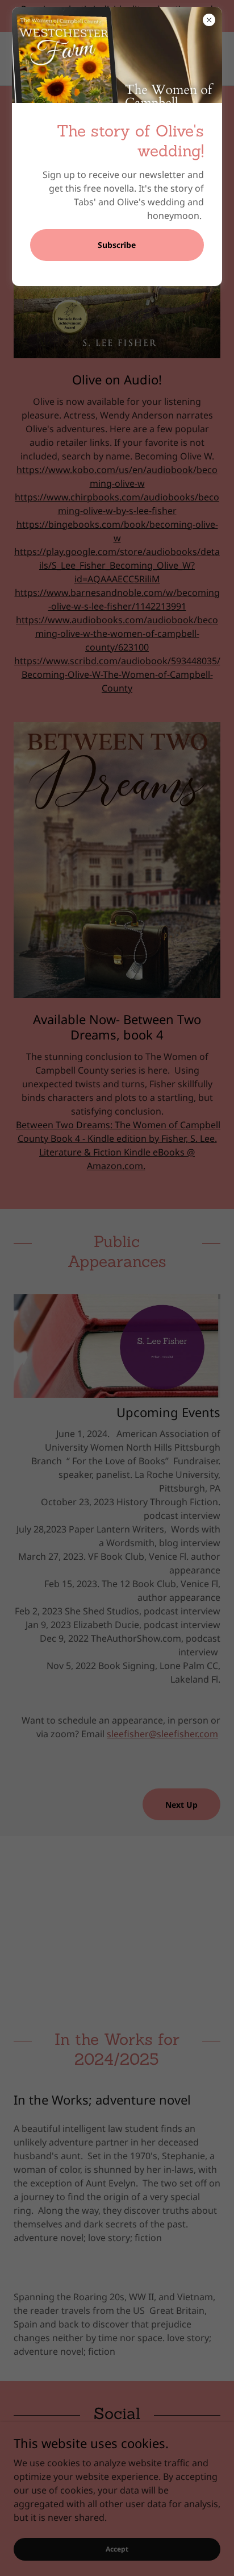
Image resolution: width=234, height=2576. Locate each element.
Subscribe (117, 245)
